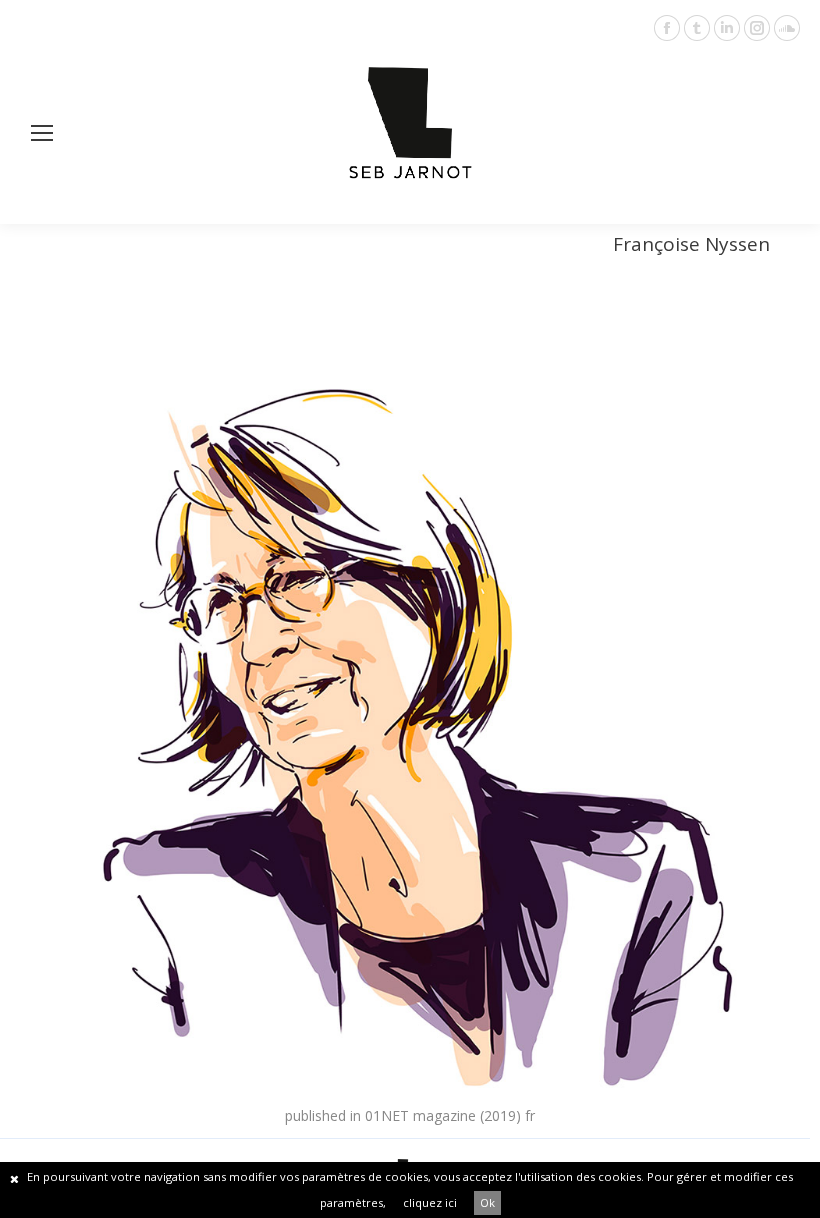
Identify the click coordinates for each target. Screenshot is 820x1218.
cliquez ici (430, 1202)
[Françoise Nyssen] (410, 704)
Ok (487, 1202)
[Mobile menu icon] (42, 133)
